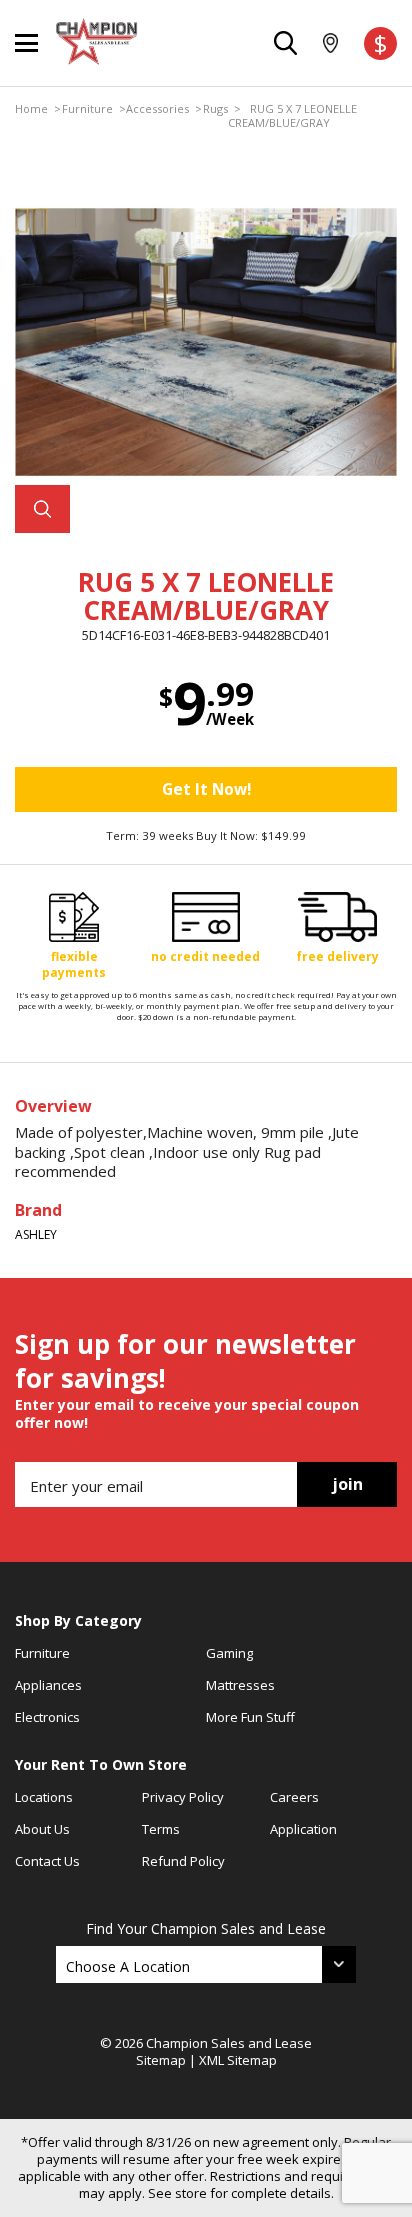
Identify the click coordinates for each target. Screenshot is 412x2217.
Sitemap (161, 2060)
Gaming (229, 1653)
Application (303, 1829)
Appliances (48, 1685)
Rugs (215, 109)
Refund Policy (183, 1861)
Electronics (47, 1717)
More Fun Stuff (250, 1717)
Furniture (87, 109)
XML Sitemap (238, 2060)
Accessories (157, 109)
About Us (42, 1829)
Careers (294, 1797)
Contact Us (47, 1861)
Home (31, 109)
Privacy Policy (183, 1797)
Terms (161, 1829)
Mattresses (240, 1685)
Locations (44, 1797)
